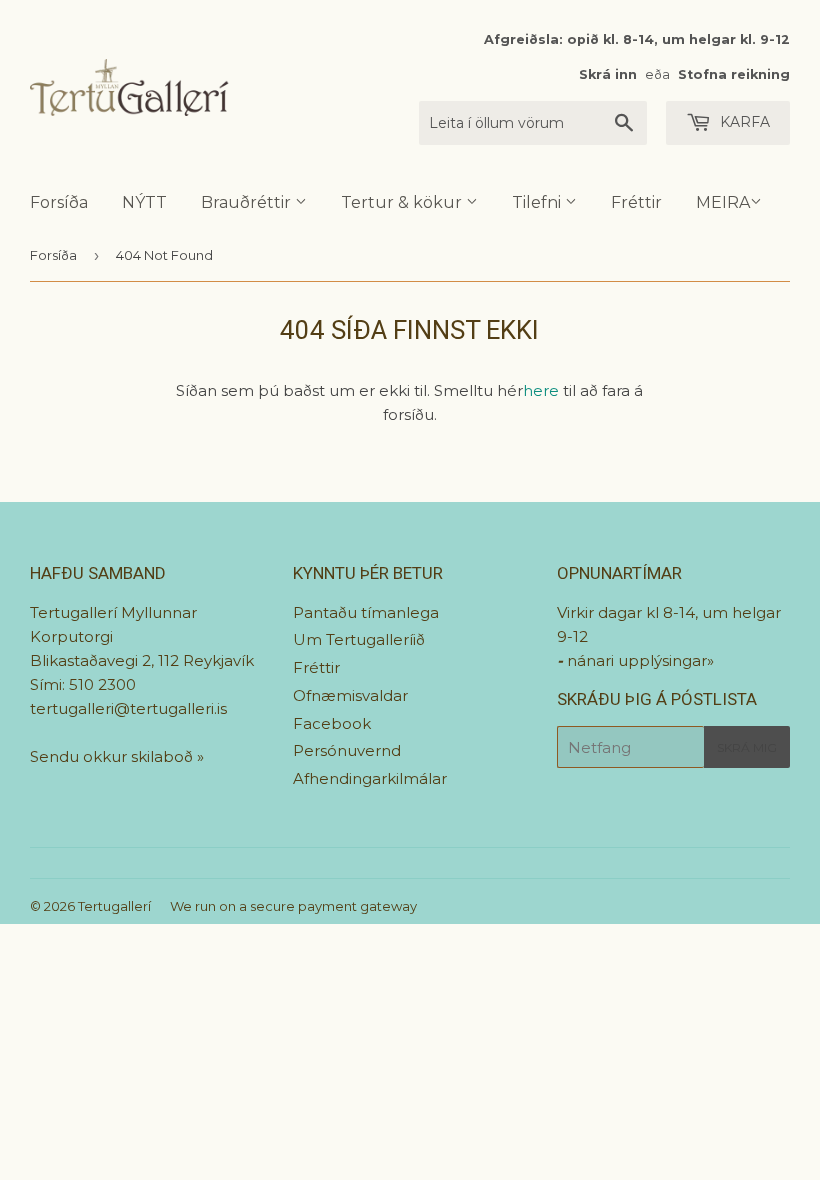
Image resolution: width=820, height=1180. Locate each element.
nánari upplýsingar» (640, 660)
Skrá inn (608, 74)
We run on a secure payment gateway (293, 906)
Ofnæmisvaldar (350, 695)
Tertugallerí (114, 906)
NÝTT (144, 202)
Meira (723, 202)
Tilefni (538, 202)
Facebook (332, 723)
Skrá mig (747, 747)
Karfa (743, 122)
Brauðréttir (248, 202)
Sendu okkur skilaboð (113, 756)
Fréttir (636, 202)
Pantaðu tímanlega (366, 612)
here (541, 390)
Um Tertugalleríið (359, 639)
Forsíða (59, 202)
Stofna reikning (734, 74)
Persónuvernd (347, 750)
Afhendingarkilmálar (370, 778)
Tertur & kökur (403, 202)
